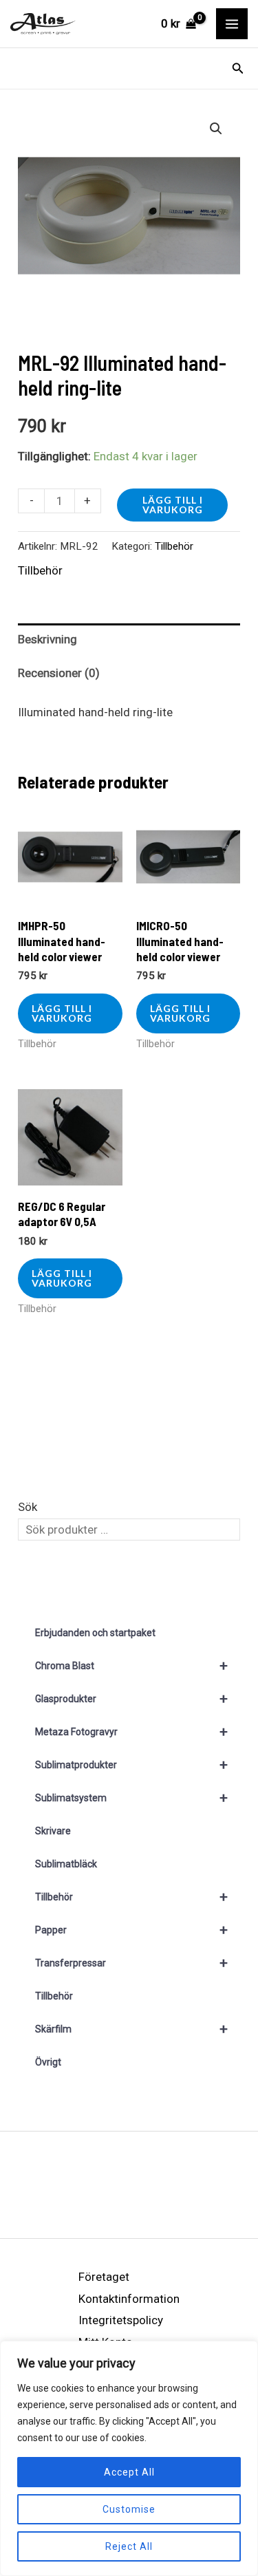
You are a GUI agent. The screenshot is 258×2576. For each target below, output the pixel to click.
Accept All (129, 2472)
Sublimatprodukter (131, 1765)
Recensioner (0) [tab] (59, 673)
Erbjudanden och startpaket (95, 1633)
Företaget (104, 2277)
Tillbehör (174, 546)
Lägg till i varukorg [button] (62, 1013)
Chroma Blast (131, 1666)
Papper (131, 1930)
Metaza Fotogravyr (131, 1732)
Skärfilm (131, 2029)
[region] (129, 2458)
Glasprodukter (131, 1699)
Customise (129, 2509)
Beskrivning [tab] (47, 639)
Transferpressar (131, 1963)
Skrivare (53, 1831)
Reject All (129, 2546)
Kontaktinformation (129, 2299)
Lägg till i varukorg (173, 505)
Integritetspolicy (121, 2320)
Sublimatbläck (66, 1864)
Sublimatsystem (131, 1798)
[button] (238, 68)
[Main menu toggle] (232, 24)
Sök (28, 1507)
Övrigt (48, 2062)
